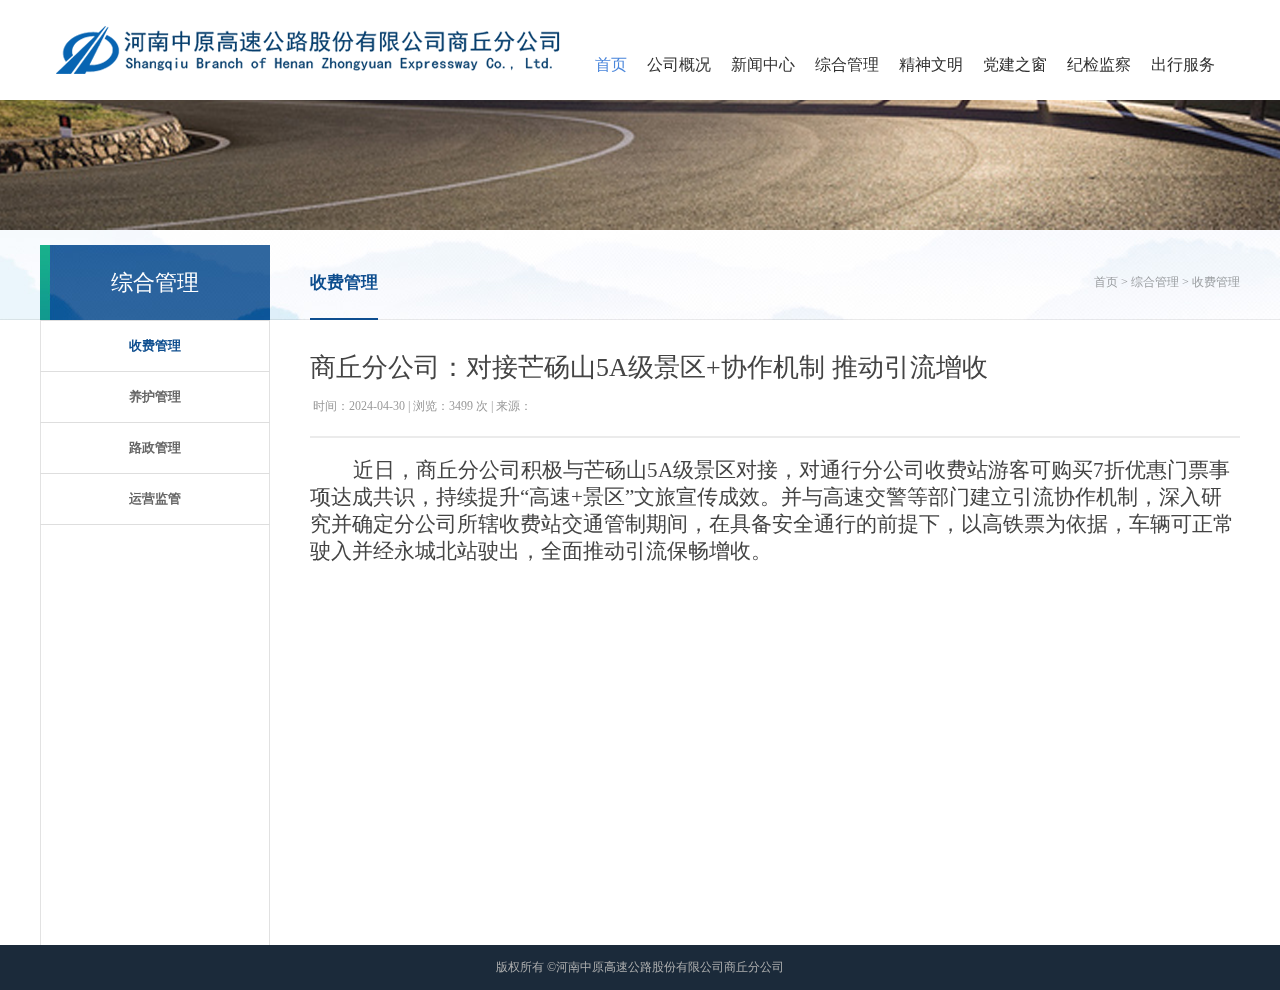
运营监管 (155, 498)
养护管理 (155, 396)
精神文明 (931, 64)
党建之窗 (1015, 64)
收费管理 (155, 345)
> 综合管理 (1150, 282)
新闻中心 (763, 64)
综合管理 (847, 64)
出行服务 (1183, 64)
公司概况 (679, 64)
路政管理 (155, 447)
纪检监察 (1099, 64)
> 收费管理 (1211, 282)
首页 (611, 64)
